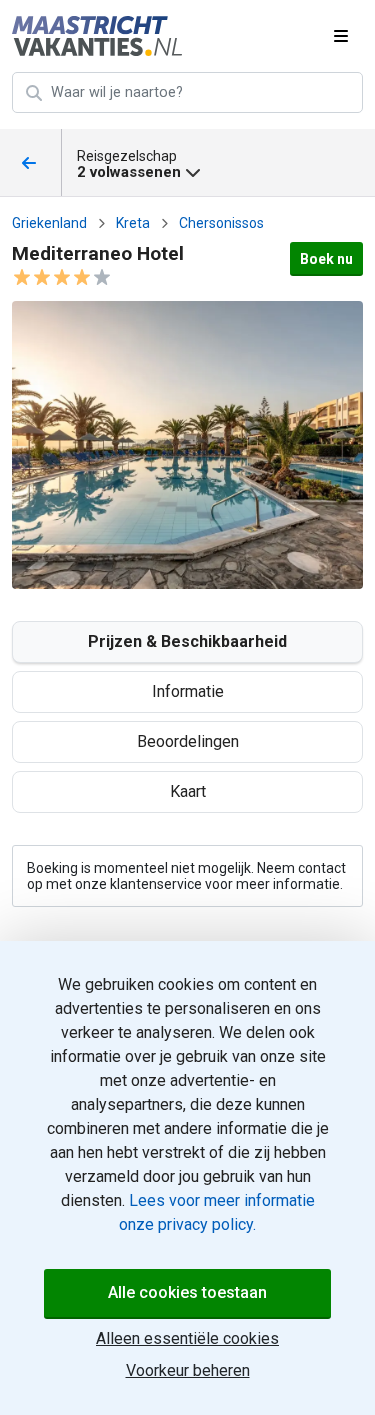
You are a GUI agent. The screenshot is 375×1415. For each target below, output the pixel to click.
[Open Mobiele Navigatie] (341, 36)
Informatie (188, 691)
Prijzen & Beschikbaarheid (187, 641)
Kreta (133, 223)
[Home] (100, 36)
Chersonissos (221, 223)
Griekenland (49, 223)
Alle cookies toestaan (187, 1292)
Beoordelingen (188, 741)
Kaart (188, 791)
